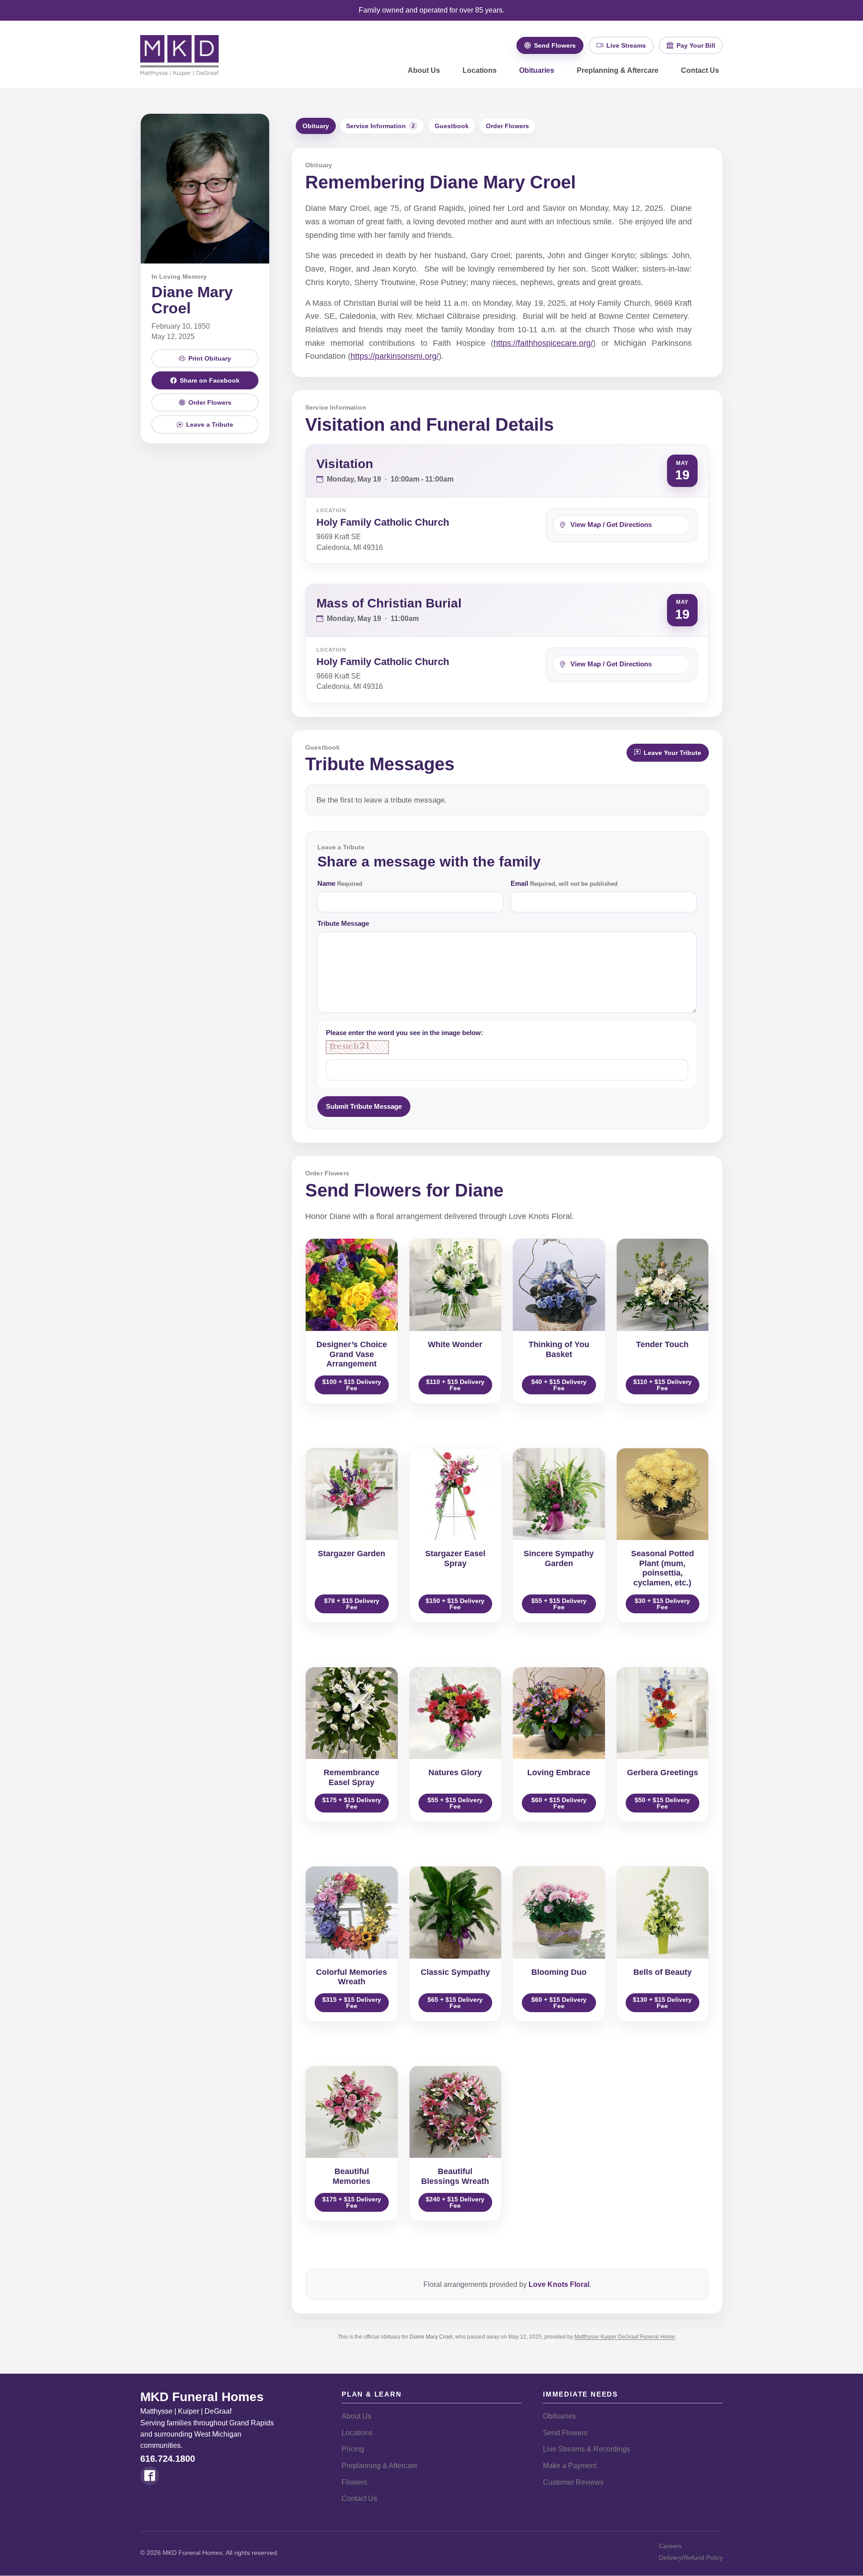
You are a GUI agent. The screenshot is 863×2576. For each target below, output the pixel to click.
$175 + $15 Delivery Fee (352, 1803)
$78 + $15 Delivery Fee (352, 1604)
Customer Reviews (573, 2482)
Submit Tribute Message (364, 1106)
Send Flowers (565, 2433)
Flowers (354, 2482)
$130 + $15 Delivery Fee (662, 2003)
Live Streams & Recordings (587, 2449)
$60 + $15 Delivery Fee (559, 1803)
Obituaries (537, 70)
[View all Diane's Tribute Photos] (205, 188)
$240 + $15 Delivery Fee (455, 2202)
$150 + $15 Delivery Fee (455, 1604)
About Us (424, 70)
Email (564, 883)
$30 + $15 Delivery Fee (662, 1604)
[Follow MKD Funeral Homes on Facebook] (150, 2476)
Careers (670, 2546)
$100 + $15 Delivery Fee (352, 1385)
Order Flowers (507, 126)
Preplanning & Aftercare (618, 70)
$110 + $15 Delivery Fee (455, 1385)
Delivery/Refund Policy (691, 2558)
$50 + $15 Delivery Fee (662, 1803)
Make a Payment (570, 2466)
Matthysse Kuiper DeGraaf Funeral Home (625, 2337)
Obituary (316, 126)
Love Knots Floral (559, 2284)
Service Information (380, 126)
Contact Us (700, 70)
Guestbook (452, 126)
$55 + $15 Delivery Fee (559, 1604)
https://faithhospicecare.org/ (543, 343)
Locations (480, 70)
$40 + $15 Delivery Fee (559, 1385)
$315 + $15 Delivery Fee (352, 2003)
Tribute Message (343, 923)
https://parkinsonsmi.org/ (395, 356)
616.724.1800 (168, 2459)
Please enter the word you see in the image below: (405, 1033)
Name (340, 883)
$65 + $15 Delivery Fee (455, 2003)
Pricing (353, 2449)
